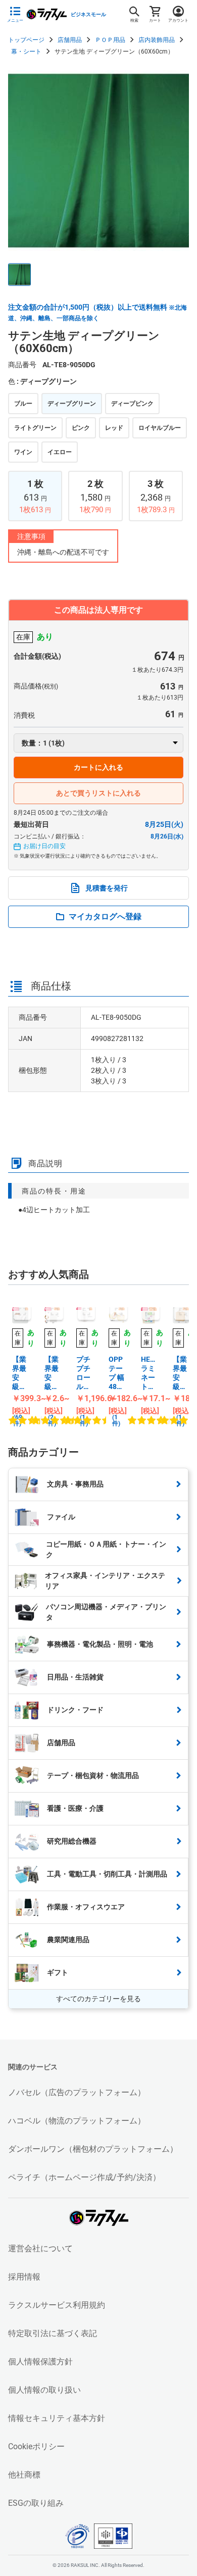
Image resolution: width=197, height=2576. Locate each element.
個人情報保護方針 (40, 2362)
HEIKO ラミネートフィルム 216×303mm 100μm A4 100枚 (149, 1373)
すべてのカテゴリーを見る (98, 1999)
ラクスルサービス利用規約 (57, 2305)
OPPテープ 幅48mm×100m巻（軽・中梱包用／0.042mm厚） (117, 1373)
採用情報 (24, 2277)
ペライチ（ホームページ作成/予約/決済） (84, 2177)
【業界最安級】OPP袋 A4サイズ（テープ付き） (52, 1373)
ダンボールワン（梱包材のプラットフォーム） (93, 2149)
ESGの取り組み (36, 2503)
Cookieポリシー (36, 2446)
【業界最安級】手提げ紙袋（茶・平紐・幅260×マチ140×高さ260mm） (181, 1373)
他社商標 (24, 2475)
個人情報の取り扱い (44, 2390)
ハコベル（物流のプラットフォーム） (77, 2121)
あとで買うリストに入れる (98, 793)
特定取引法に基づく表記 (53, 2333)
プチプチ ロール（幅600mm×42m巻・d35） (84, 1373)
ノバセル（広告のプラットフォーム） (77, 2092)
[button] (19, 275)
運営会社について (40, 2248)
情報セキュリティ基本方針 (57, 2418)
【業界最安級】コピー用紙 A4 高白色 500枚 (19, 1373)
